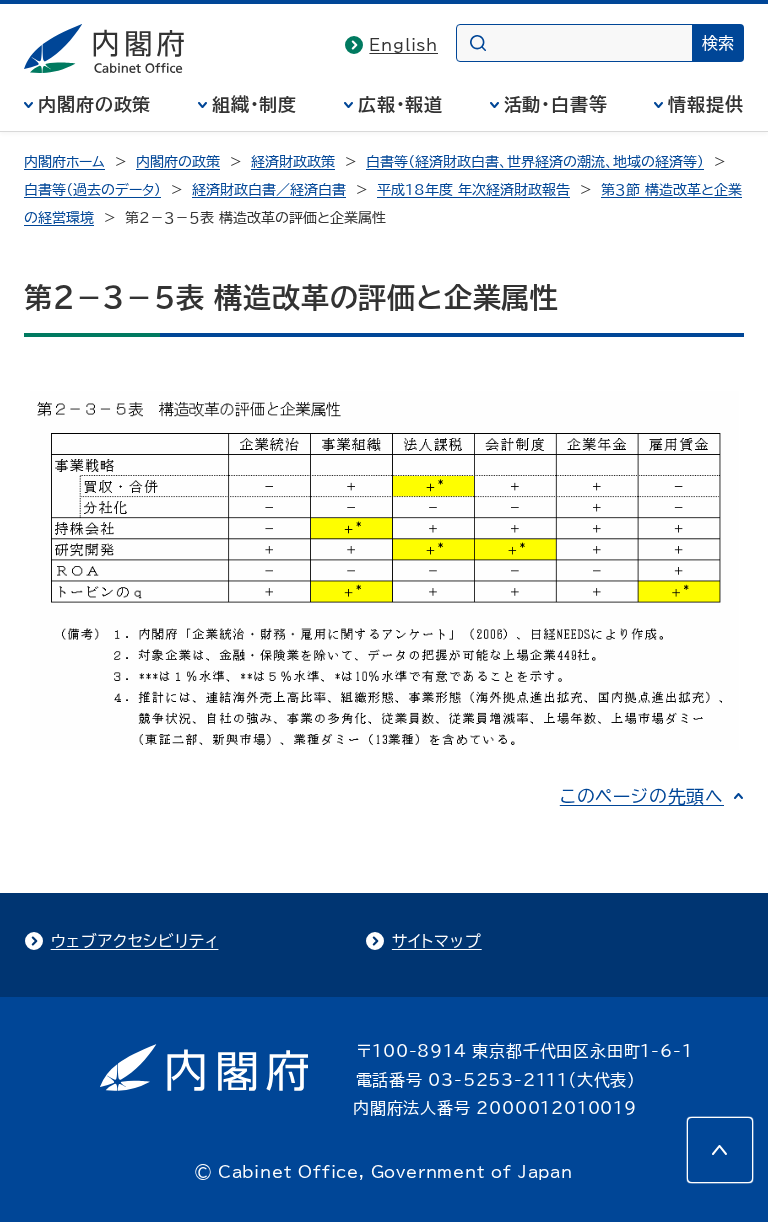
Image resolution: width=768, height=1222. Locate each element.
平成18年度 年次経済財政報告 (473, 190)
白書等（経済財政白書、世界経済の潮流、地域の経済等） (535, 162)
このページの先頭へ (642, 796)
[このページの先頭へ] (720, 1150)
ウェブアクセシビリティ (135, 941)
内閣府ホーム (64, 162)
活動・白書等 (556, 104)
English (403, 45)
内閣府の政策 (94, 104)
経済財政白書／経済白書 (269, 190)
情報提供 (706, 104)
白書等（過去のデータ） (92, 190)
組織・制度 (255, 104)
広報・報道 (401, 104)
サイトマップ (437, 941)
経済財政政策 (293, 162)
